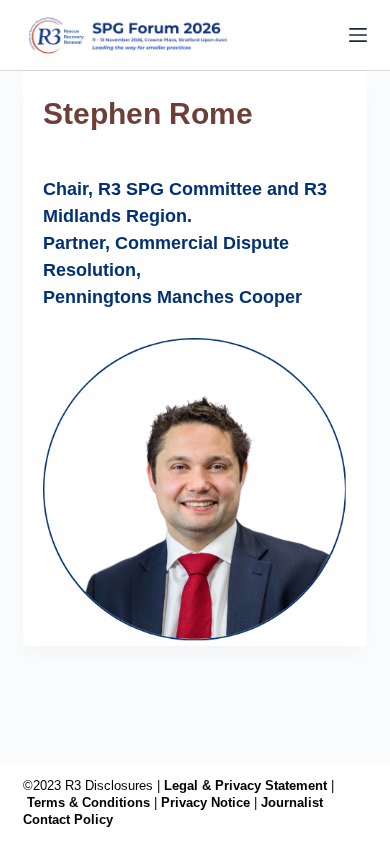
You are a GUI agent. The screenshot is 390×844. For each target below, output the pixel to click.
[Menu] (358, 35)
